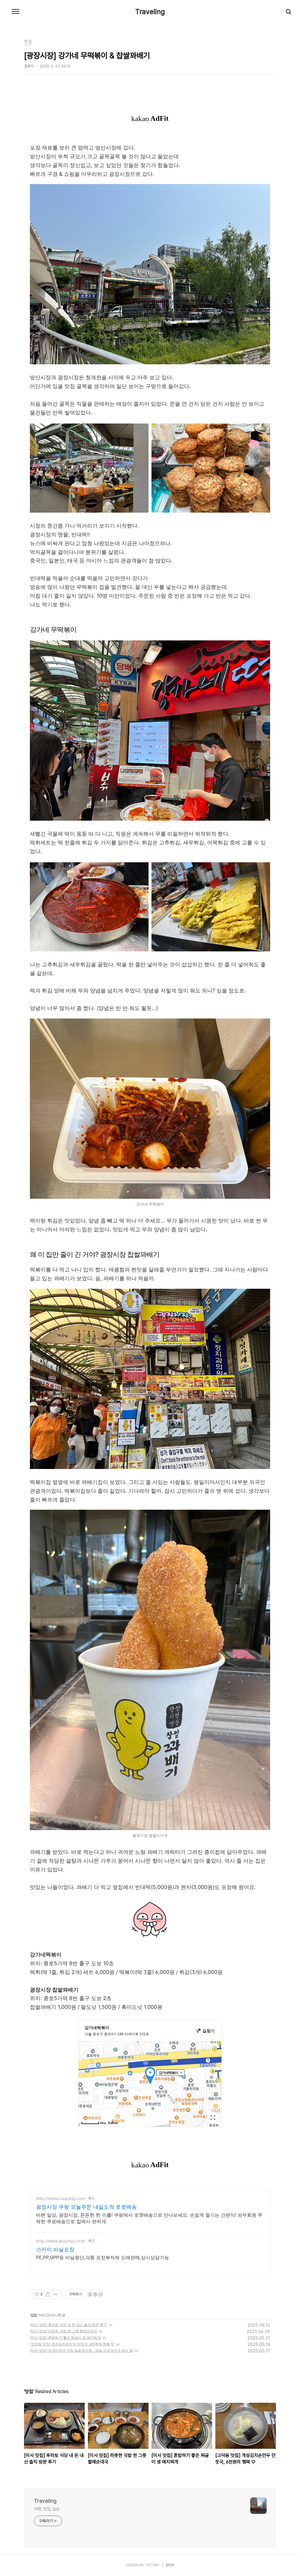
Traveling (150, 12)
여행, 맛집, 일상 (47, 2509)
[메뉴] (16, 12)
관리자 (170, 2565)
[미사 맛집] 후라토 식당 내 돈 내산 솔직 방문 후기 (68, 2325)
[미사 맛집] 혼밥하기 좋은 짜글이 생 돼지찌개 (65, 2338)
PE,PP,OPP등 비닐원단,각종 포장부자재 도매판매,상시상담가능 (103, 2257)
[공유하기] (48, 2294)
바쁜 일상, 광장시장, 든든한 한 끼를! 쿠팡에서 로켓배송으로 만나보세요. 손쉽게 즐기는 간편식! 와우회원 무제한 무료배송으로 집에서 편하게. (149, 2218)
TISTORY (152, 2565)
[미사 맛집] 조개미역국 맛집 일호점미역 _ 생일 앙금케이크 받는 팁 (81, 2350)
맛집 (34, 2315)
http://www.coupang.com (60, 2198)
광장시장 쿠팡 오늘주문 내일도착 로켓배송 (86, 2207)
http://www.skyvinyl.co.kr (60, 2241)
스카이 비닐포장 (55, 2249)
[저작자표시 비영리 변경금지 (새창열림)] (95, 2294)
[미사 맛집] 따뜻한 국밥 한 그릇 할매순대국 (64, 2331)
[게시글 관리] (55, 2294)
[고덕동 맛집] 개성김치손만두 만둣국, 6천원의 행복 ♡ (72, 2344)
